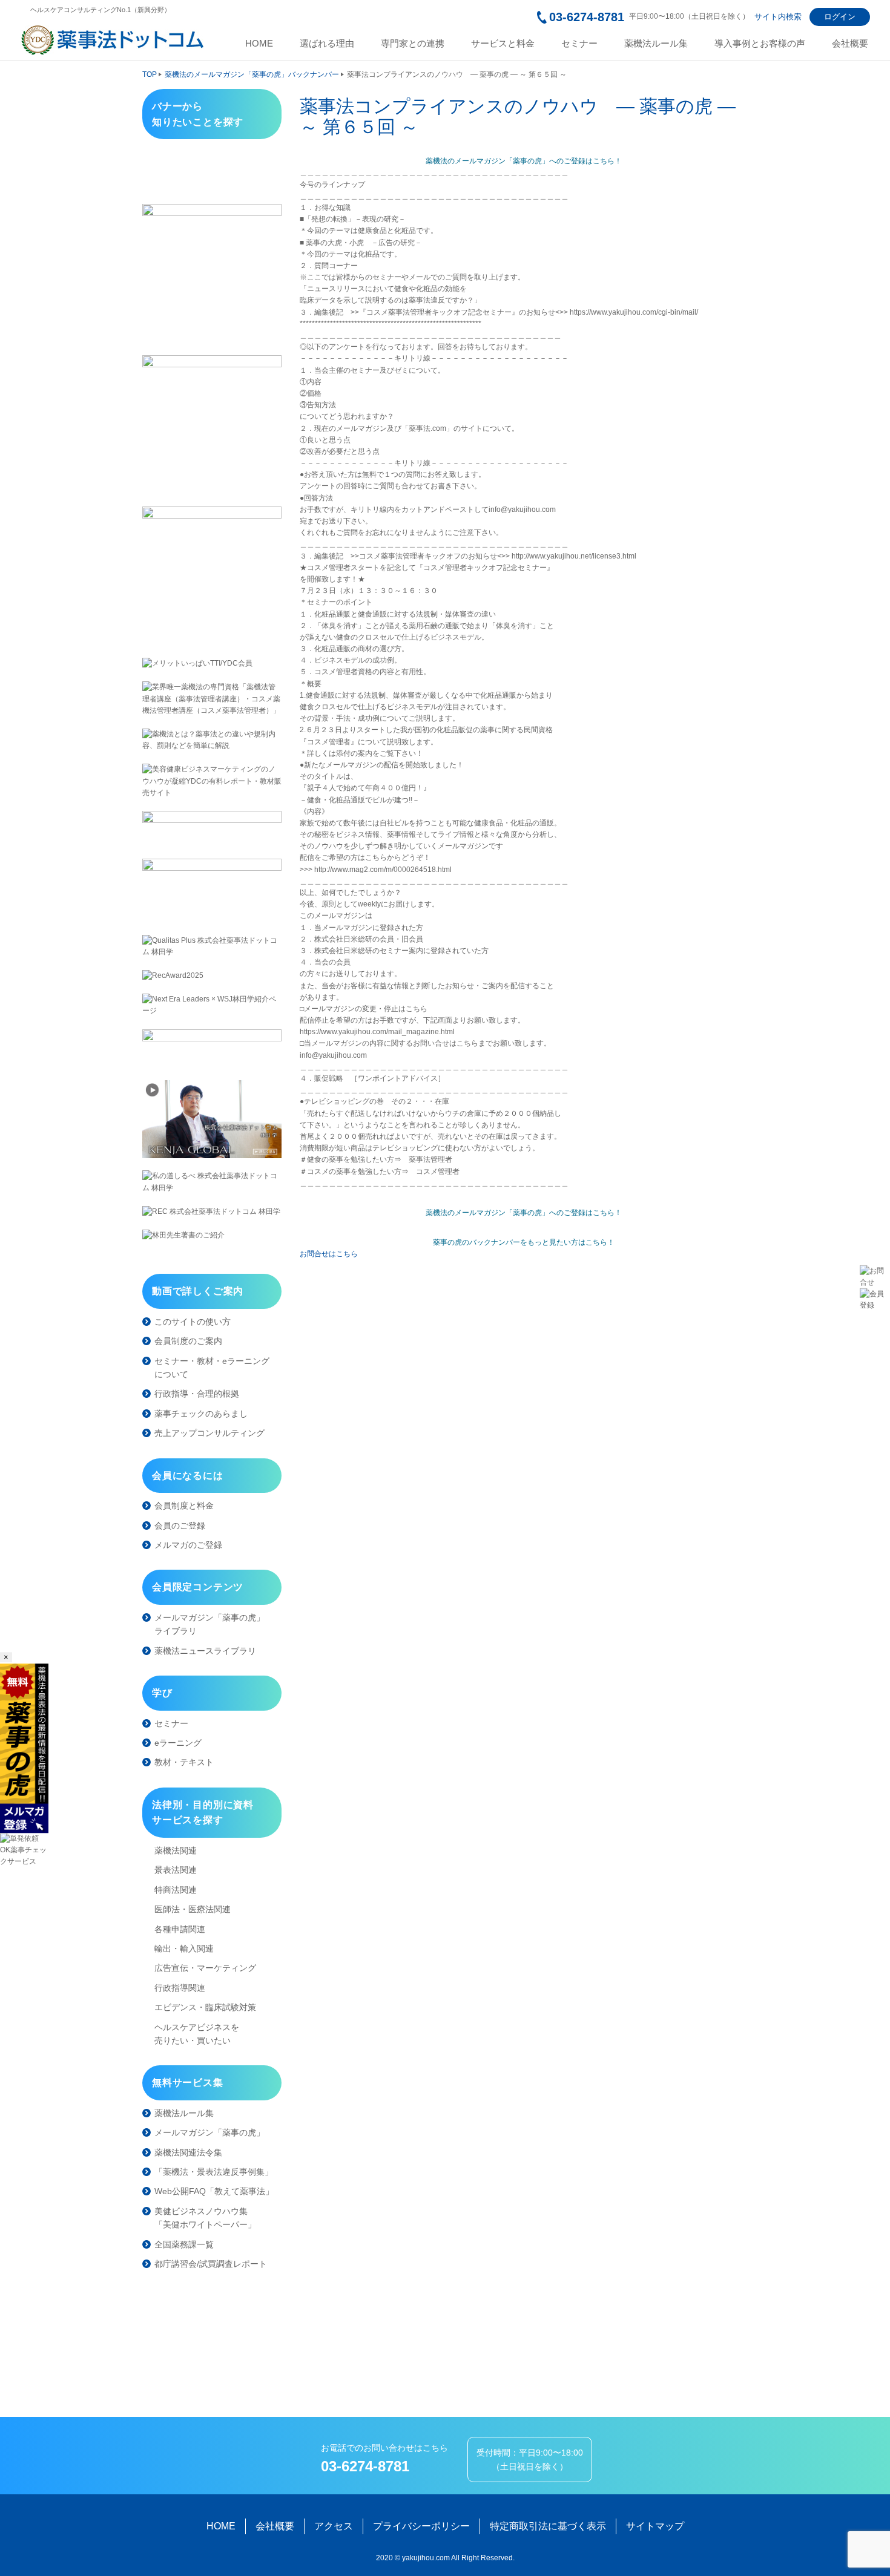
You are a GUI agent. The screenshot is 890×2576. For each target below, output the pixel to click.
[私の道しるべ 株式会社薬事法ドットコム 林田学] (212, 1182)
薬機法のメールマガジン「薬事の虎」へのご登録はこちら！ (524, 161)
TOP (150, 74)
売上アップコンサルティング (209, 1433)
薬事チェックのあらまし (201, 1414)
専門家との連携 (413, 44)
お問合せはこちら (329, 1254)
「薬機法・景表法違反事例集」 (214, 2172)
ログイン (840, 17)
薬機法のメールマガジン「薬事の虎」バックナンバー (252, 74)
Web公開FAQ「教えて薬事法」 (214, 2191)
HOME (259, 44)
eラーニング (178, 1743)
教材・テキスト (184, 1762)
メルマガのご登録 (188, 1545)
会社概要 (850, 44)
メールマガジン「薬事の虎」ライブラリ (209, 1624)
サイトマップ (655, 2526)
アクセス (334, 2526)
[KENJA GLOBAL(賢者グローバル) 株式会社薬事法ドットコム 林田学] (212, 1119)
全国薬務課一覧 (184, 2244)
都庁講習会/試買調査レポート (211, 2264)
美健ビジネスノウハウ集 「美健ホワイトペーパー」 (205, 2218)
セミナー (579, 44)
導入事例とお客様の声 (760, 44)
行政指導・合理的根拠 (197, 1394)
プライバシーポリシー (421, 2526)
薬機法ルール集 (656, 44)
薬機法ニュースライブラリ (205, 1651)
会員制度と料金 (184, 1506)
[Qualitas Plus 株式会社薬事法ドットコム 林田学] (212, 946)
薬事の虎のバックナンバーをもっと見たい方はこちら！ (524, 1242)
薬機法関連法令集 (188, 2152)
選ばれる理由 (327, 44)
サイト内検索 (778, 17)
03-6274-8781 (587, 17)
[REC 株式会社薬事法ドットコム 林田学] (212, 1212)
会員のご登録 (180, 1526)
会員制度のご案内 (188, 1341)
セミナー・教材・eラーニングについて (212, 1368)
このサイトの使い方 (193, 1322)
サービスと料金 (503, 44)
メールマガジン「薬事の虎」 (209, 2132)
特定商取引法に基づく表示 (548, 2526)
